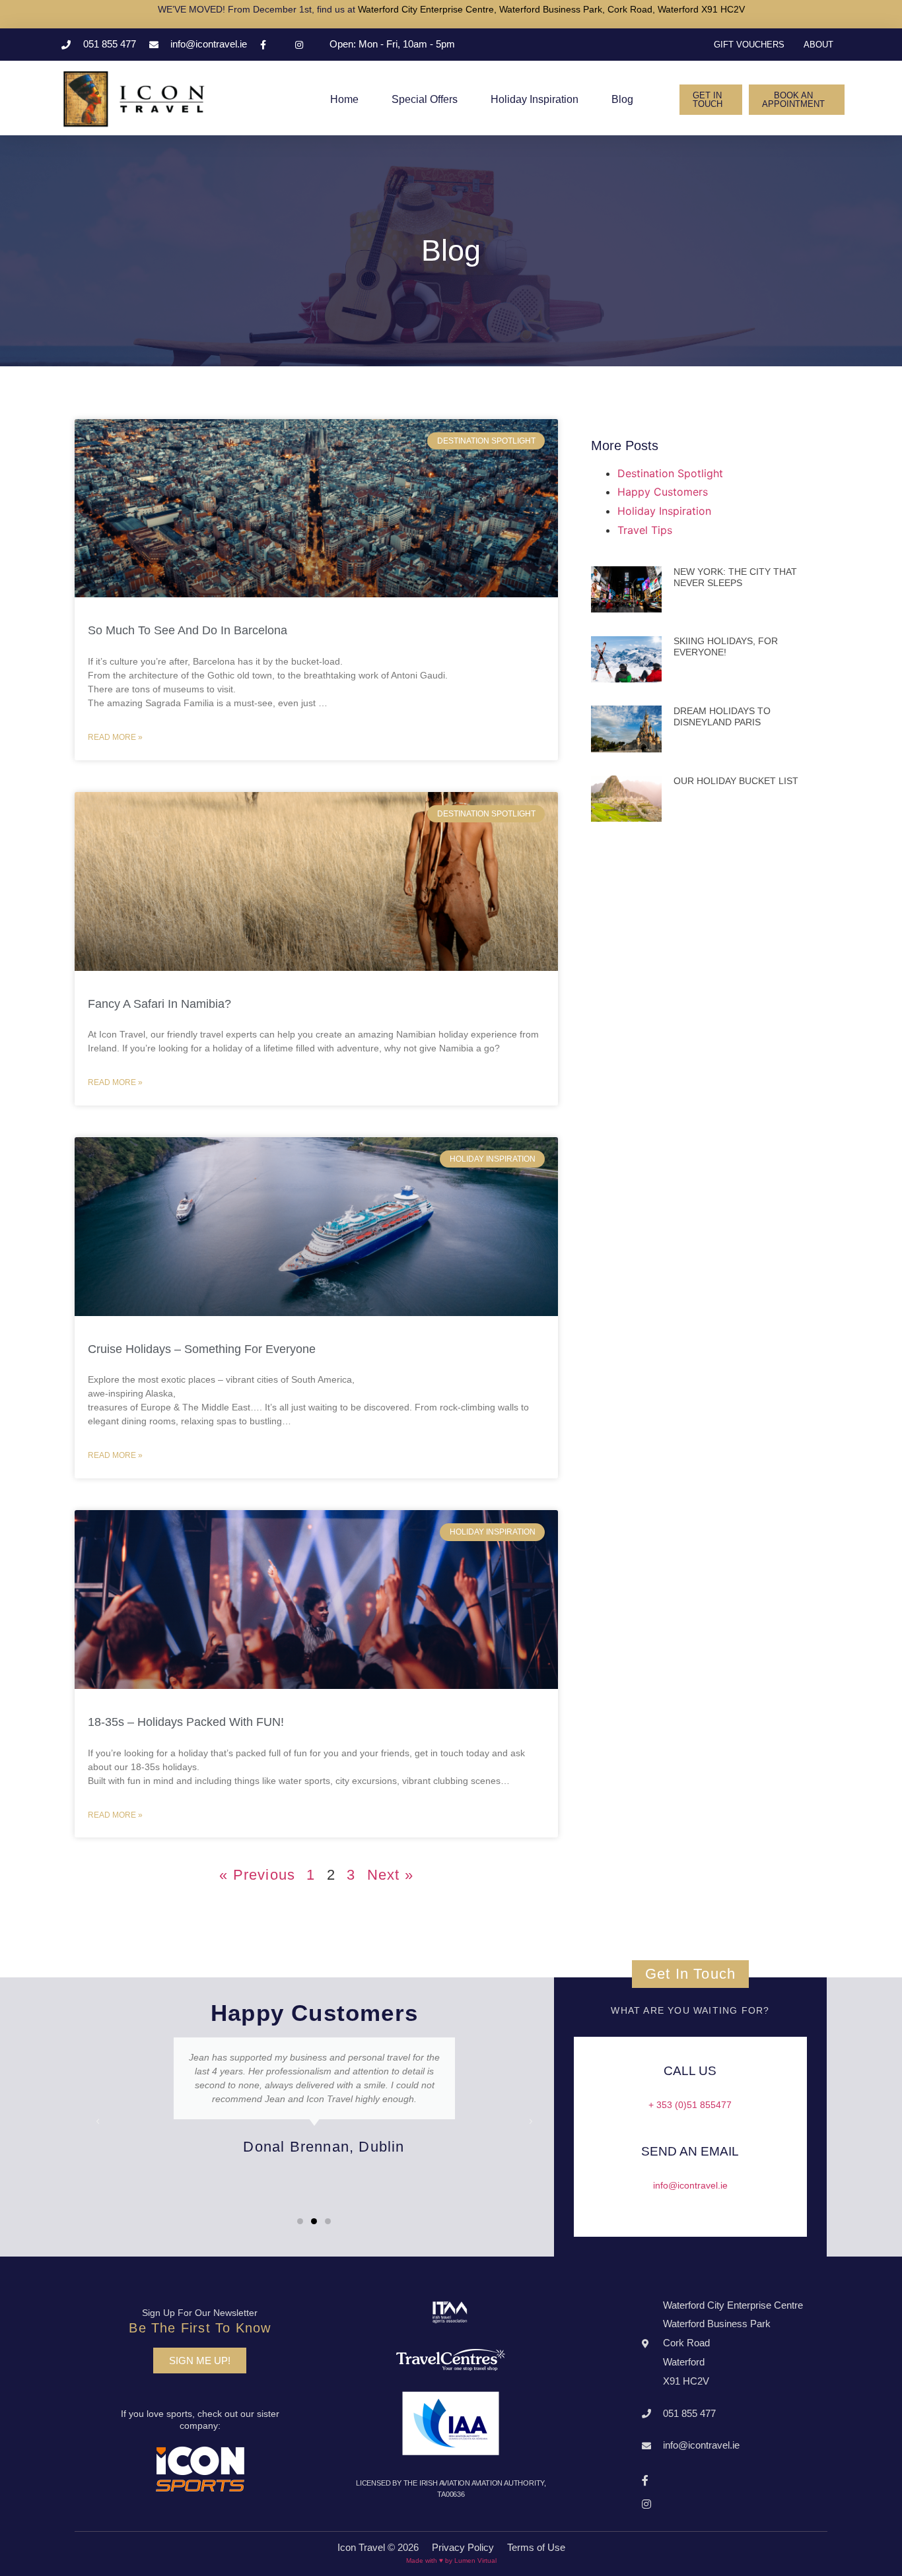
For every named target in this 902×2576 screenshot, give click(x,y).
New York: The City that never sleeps (735, 577)
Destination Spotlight (670, 473)
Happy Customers (663, 492)
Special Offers (425, 99)
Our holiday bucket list (736, 781)
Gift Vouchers (749, 45)
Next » (390, 1875)
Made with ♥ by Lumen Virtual (451, 2560)
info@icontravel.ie (690, 2185)
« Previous (257, 1875)
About (818, 45)
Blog (622, 99)
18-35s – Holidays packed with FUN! (186, 1722)
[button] (711, 100)
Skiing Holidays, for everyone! (726, 646)
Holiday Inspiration (535, 99)
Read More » (115, 737)
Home (344, 99)
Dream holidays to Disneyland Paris (722, 716)
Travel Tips (645, 530)
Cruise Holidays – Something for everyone (202, 1349)
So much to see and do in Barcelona (188, 630)
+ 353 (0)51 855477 (690, 2105)
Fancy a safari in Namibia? (159, 1004)
